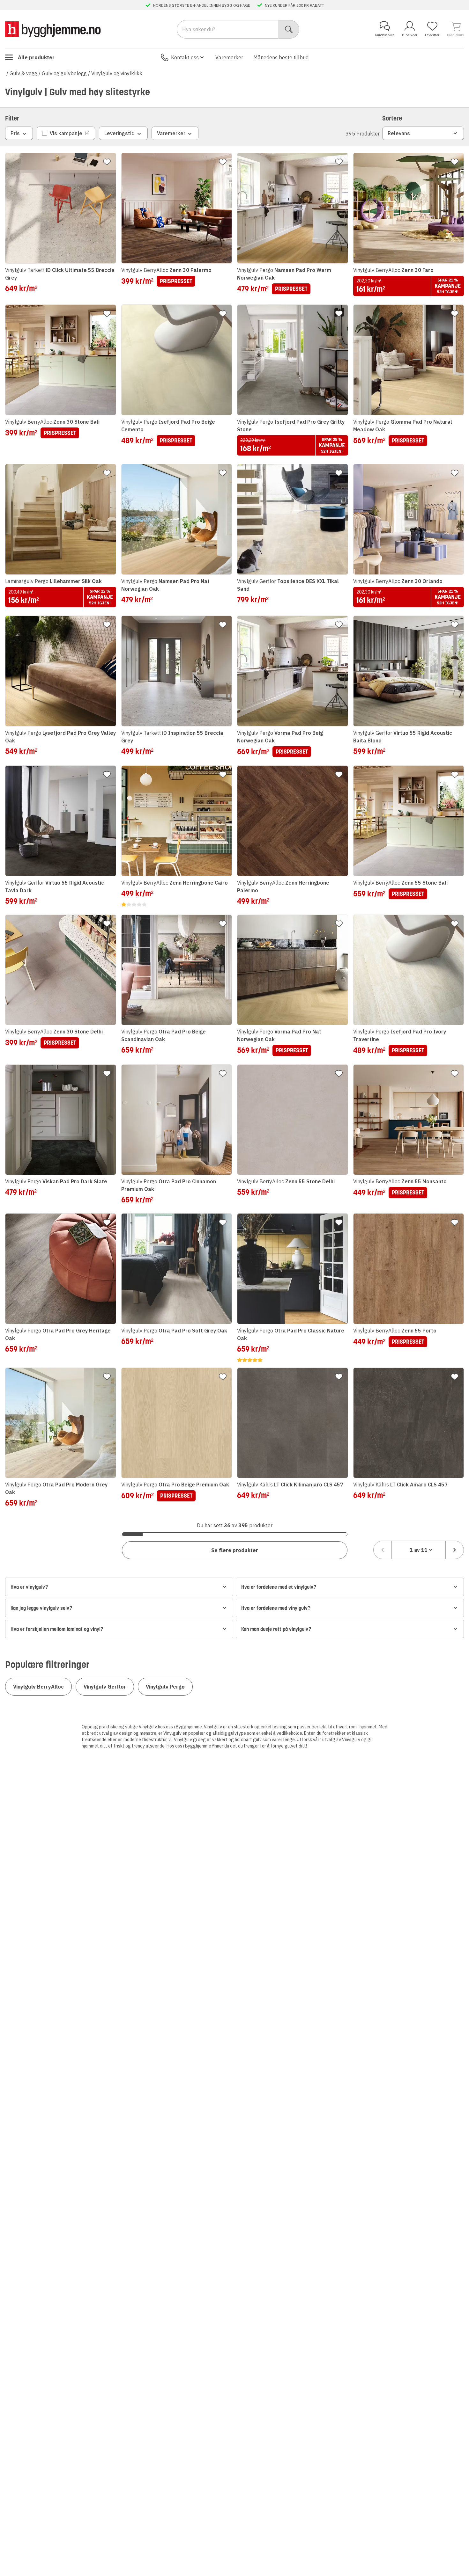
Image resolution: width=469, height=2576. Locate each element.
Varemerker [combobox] (171, 133)
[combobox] (419, 1550)
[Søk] (289, 29)
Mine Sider (410, 35)
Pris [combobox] (15, 133)
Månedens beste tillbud (281, 57)
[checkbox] (66, 133)
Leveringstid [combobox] (119, 133)
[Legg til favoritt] (107, 162)
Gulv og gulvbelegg (64, 73)
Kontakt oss (185, 57)
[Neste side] (455, 1550)
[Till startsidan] (53, 29)
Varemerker (229, 57)
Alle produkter (36, 57)
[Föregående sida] (383, 1550)
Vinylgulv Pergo (165, 1687)
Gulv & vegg (23, 73)
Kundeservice (385, 35)
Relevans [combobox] (399, 133)
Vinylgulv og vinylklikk (117, 73)
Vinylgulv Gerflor (105, 1687)
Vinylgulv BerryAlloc (38, 1687)
